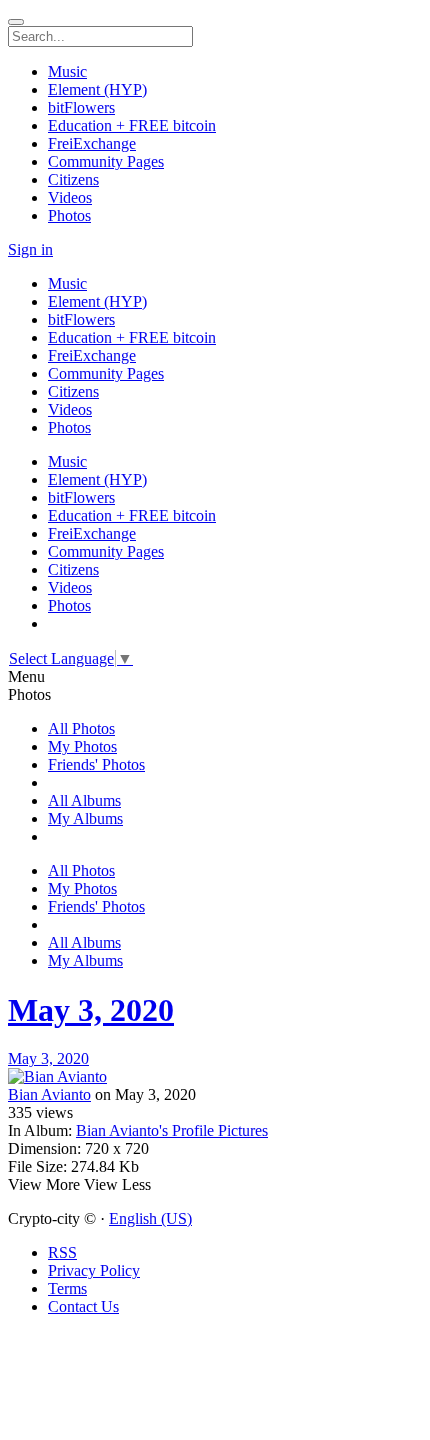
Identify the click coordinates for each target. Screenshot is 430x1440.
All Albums (84, 800)
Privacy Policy (94, 1270)
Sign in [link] (30, 249)
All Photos (81, 728)
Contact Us (83, 1306)
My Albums (85, 818)
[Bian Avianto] (215, 1077)
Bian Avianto (49, 1094)
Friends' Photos (96, 764)
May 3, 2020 (91, 1010)
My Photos (82, 746)
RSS (62, 1252)
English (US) (150, 1218)
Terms (67, 1288)
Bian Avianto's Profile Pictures (172, 1130)
